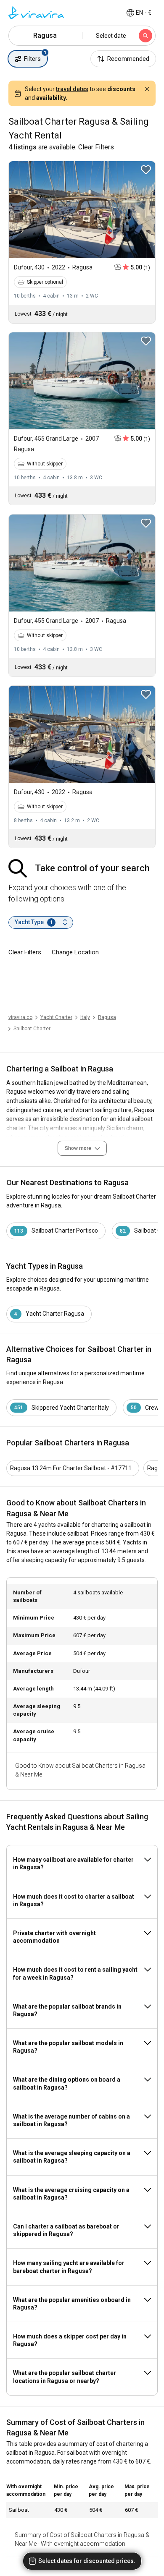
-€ (144, 13)
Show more (78, 1148)
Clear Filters (25, 952)
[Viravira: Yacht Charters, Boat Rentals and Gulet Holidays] (36, 13)
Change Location (75, 952)
